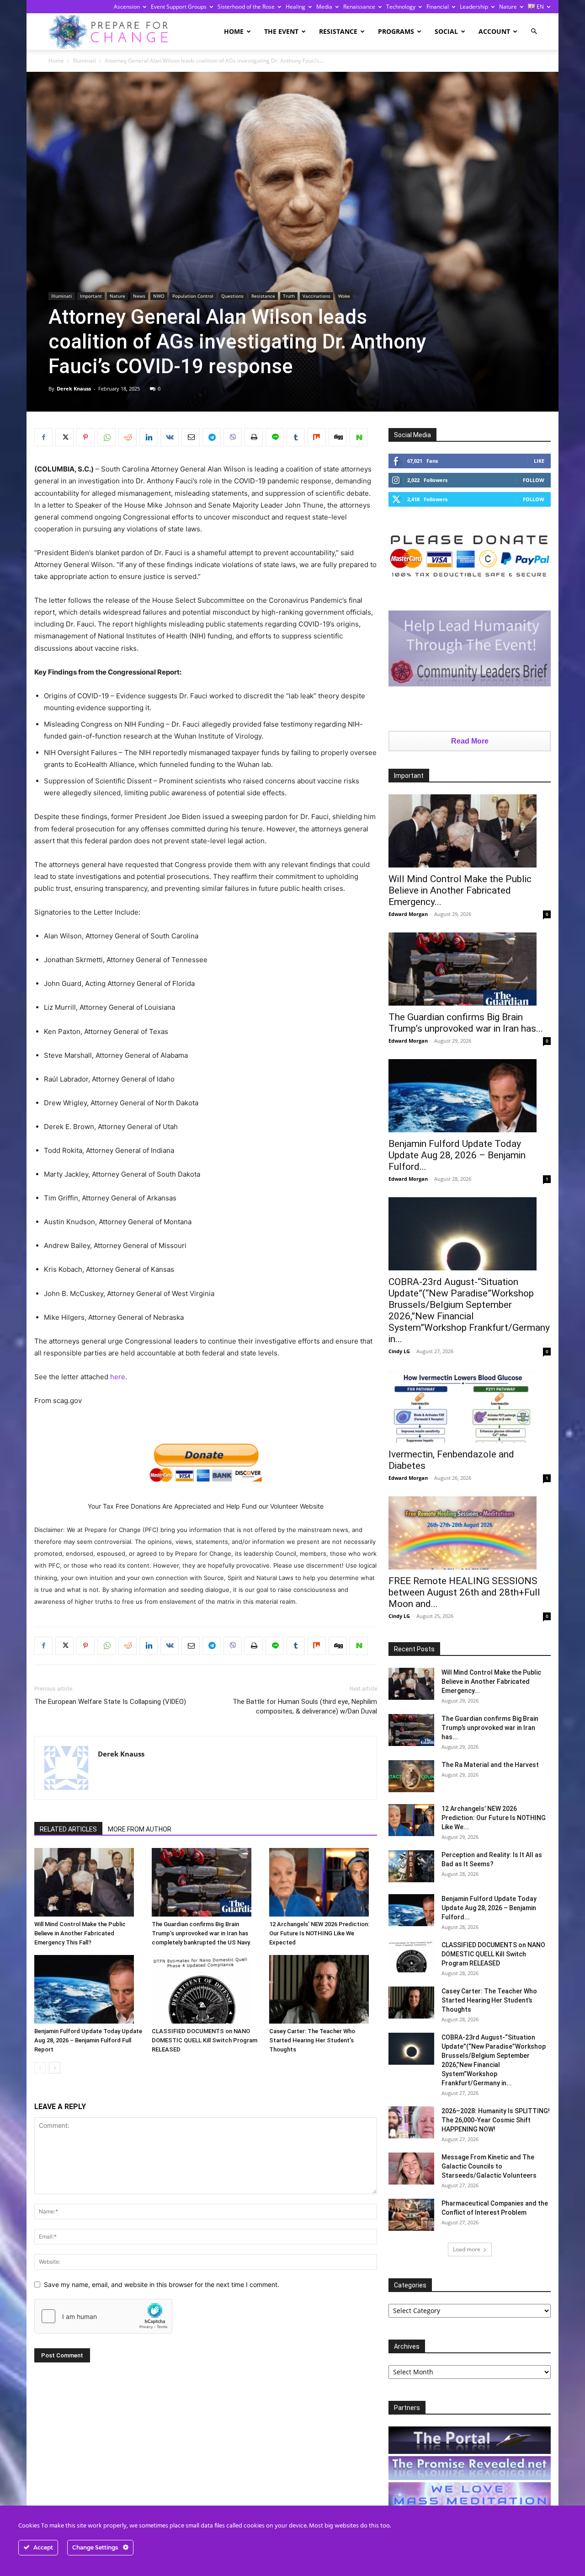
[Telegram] (212, 437)
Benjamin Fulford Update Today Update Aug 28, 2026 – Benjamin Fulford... (457, 1155)
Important (91, 296)
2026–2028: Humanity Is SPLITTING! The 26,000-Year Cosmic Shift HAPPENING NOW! (496, 2120)
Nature (508, 7)
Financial (438, 7)
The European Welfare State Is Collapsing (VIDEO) (110, 1702)
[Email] (191, 437)
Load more (467, 2249)
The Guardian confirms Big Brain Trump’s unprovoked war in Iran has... (466, 1023)
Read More (470, 741)
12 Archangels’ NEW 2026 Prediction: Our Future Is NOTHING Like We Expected (319, 1933)
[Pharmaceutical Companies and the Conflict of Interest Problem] (411, 2215)
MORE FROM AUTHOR (140, 1829)
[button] (534, 31)
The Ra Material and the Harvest (490, 1765)
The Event (281, 31)
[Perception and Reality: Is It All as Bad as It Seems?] (411, 1866)
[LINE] (275, 437)
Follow (534, 480)
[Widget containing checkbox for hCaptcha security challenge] (103, 2316)
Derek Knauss (74, 388)
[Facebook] (43, 437)
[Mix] (317, 437)
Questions (232, 296)
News (139, 296)
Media (324, 7)
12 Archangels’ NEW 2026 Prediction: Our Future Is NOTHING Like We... (494, 1818)
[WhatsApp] (106, 437)
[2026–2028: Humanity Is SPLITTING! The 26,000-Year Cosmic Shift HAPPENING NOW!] (411, 2122)
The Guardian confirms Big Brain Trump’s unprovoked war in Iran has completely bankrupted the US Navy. (202, 1933)
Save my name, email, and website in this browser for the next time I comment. (162, 2284)
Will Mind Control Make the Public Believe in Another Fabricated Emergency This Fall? (80, 1933)
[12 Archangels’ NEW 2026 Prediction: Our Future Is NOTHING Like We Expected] (323, 1882)
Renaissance (359, 7)
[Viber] (233, 437)
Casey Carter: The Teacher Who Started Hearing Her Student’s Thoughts (312, 2040)
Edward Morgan (408, 914)
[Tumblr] (296, 437)
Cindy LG (399, 1351)
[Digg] (338, 437)
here (118, 1377)
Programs (396, 31)
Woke (344, 296)
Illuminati (84, 61)
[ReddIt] (128, 437)
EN (540, 7)
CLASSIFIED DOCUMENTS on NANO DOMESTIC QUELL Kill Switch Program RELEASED (205, 2040)
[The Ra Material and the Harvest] (411, 1776)
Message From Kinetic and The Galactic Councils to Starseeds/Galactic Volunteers (489, 2166)
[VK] (170, 437)
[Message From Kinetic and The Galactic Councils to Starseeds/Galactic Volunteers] (411, 2169)
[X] (64, 437)
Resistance (338, 31)
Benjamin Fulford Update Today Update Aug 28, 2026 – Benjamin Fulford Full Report (88, 2040)
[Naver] (359, 437)
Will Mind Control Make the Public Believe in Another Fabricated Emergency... (460, 890)
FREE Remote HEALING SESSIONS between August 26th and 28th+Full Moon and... (464, 1592)
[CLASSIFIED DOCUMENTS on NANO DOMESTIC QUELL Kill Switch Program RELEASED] (206, 1989)
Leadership (474, 7)
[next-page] (55, 2068)
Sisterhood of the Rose (246, 7)
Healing (295, 7)
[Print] (254, 437)
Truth (289, 296)
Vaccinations (316, 296)
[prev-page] (40, 2068)
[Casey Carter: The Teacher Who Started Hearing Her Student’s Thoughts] (323, 1989)
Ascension (127, 7)
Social (446, 31)
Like (539, 461)
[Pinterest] (85, 437)
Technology (401, 7)
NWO (159, 296)
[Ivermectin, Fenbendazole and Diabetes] (470, 1406)
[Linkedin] (149, 437)
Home (234, 31)
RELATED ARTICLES (68, 1829)
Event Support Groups (179, 7)
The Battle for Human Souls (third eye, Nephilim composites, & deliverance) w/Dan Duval (305, 1706)
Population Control (193, 296)
